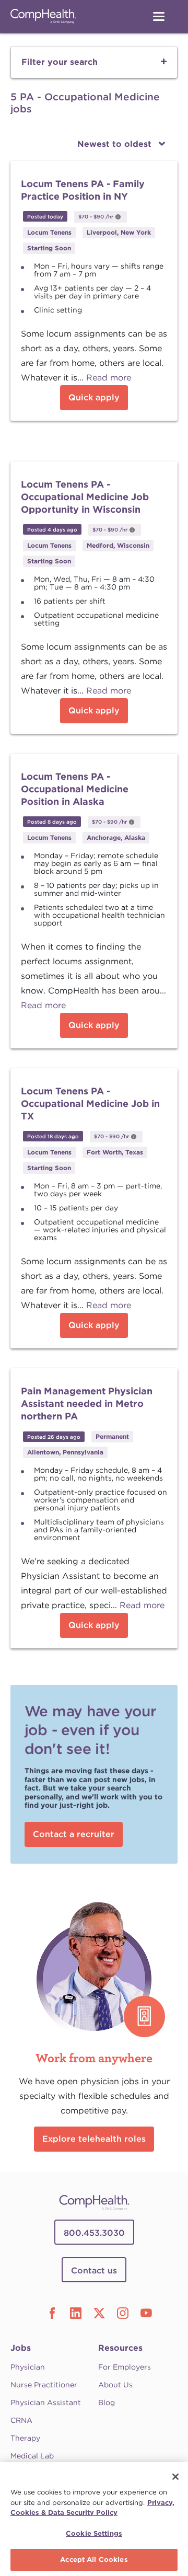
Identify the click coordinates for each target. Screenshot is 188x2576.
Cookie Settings (94, 2533)
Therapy (25, 2438)
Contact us (94, 2271)
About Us (115, 2385)
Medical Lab (32, 2456)
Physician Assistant (46, 2402)
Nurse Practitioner (44, 2385)
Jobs (21, 2348)
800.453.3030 (94, 2233)
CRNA (21, 2420)
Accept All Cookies (94, 2560)
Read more (109, 378)
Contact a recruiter (74, 1834)
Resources (120, 2348)
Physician (28, 2367)
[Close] (175, 2477)
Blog (107, 2402)
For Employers (125, 2367)
